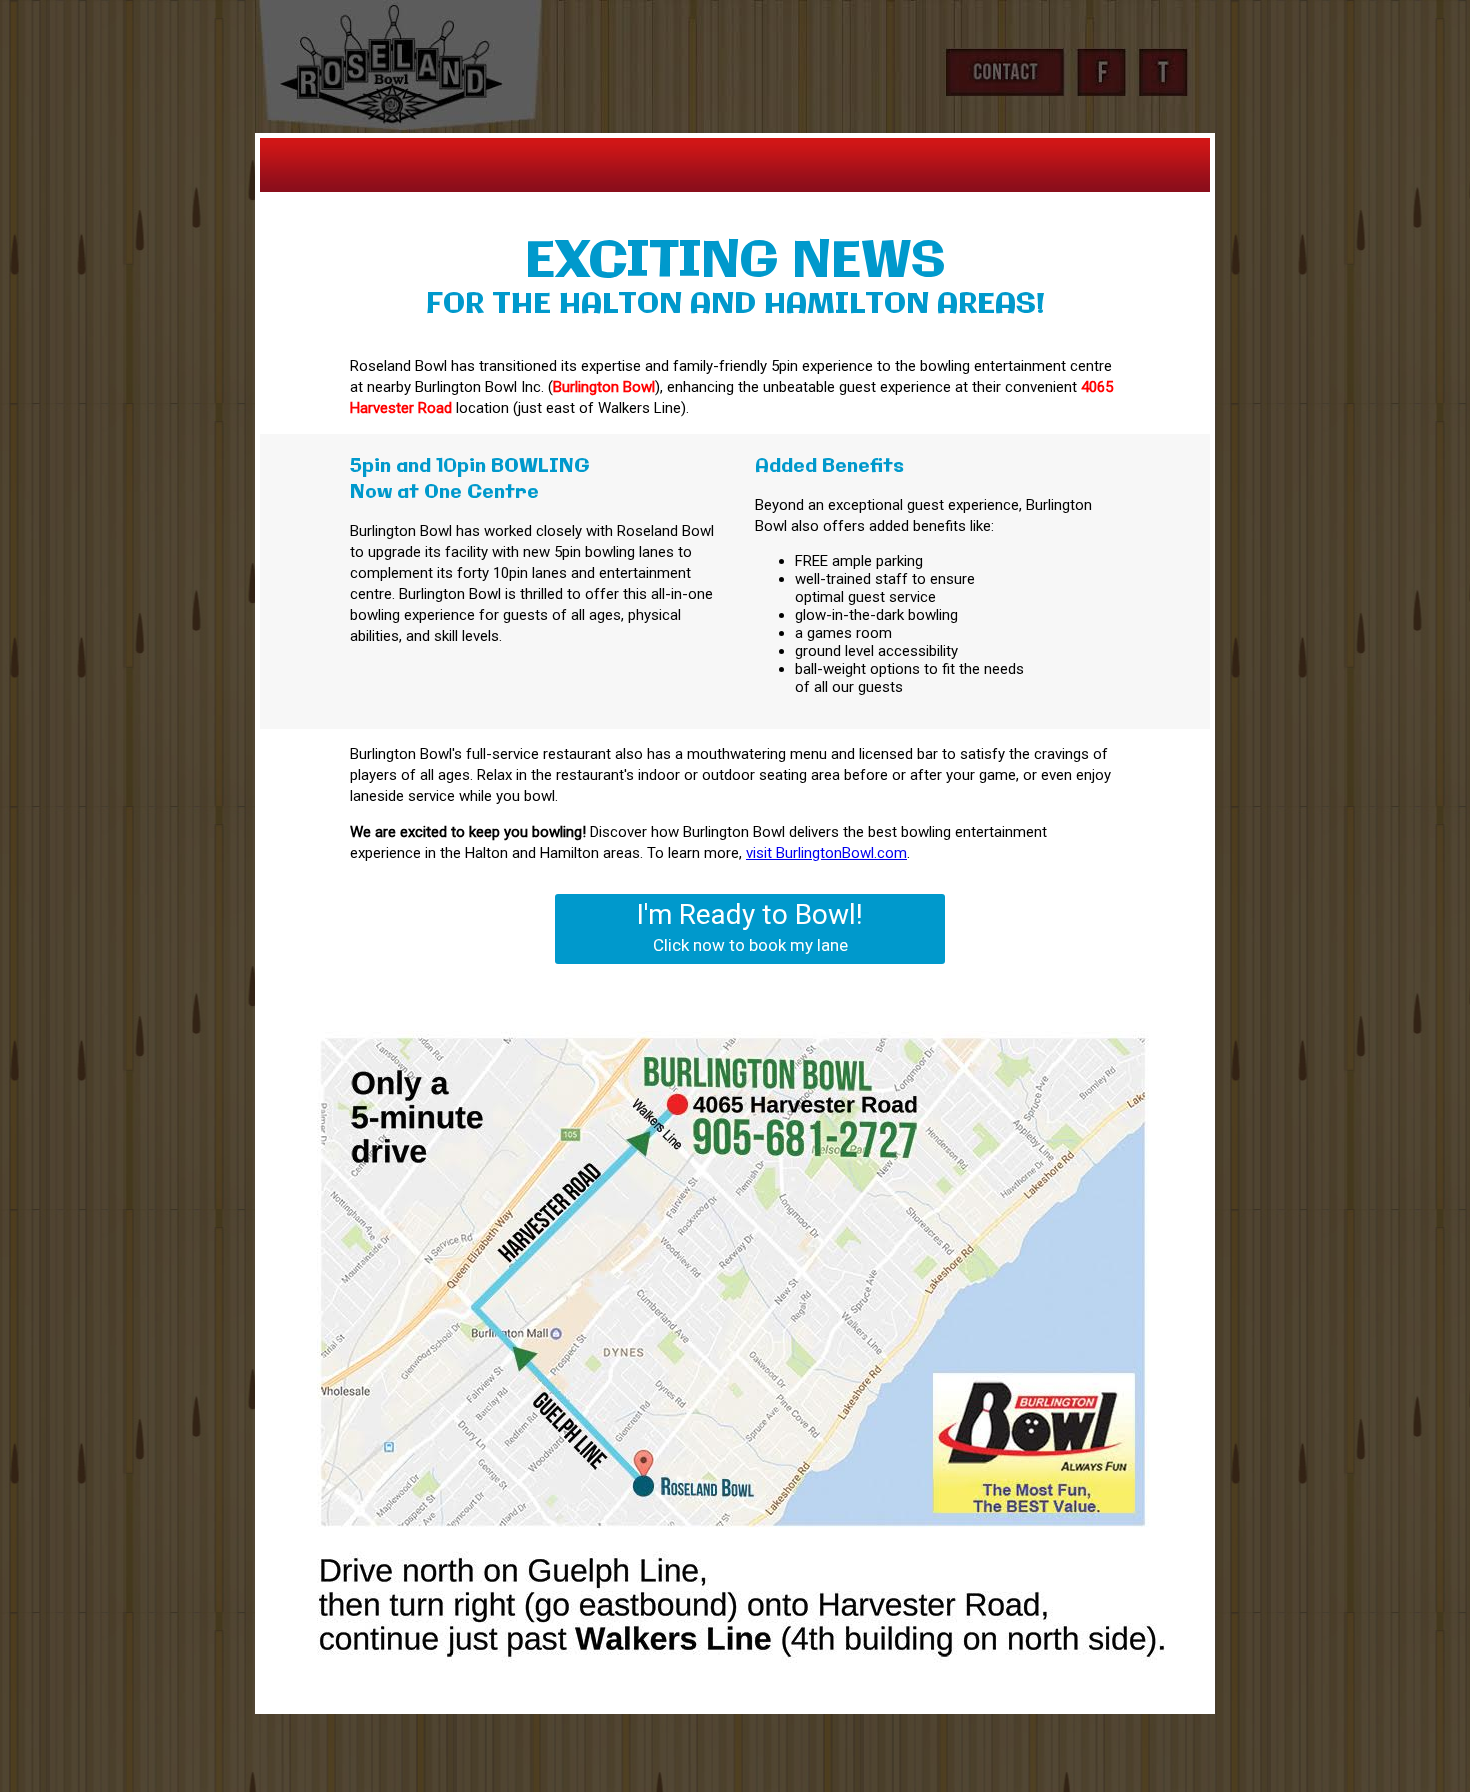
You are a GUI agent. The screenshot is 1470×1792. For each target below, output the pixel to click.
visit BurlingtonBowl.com (826, 853)
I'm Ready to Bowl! (750, 926)
